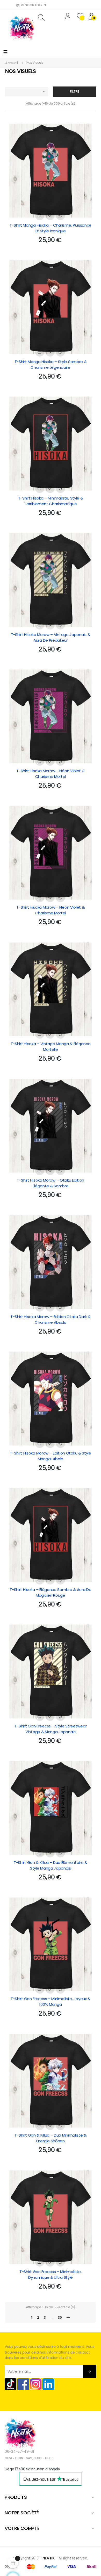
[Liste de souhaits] (50, 215)
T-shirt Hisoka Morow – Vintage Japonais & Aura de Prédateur (51, 637)
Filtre (74, 92)
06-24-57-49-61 (19, 2451)
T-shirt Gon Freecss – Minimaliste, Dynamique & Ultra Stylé (51, 2274)
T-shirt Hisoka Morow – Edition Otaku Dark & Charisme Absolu (50, 1319)
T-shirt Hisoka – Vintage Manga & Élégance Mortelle (51, 1047)
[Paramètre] (68, 17)
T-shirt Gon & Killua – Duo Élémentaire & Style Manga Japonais (51, 1865)
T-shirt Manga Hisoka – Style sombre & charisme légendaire (51, 364)
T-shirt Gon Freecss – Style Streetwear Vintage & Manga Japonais (51, 1729)
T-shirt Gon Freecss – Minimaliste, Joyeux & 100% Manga (51, 2002)
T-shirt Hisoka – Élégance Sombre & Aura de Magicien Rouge (50, 1592)
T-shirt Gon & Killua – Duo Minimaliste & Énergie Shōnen (51, 2138)
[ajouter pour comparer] (60, 215)
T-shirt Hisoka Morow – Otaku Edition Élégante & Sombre (51, 1183)
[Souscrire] (90, 2371)
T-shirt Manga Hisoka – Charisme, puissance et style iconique (51, 228)
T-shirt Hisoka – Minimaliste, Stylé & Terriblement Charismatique (51, 501)
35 (60, 2317)
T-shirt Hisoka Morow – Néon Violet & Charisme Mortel (50, 774)
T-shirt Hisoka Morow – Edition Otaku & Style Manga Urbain (51, 1456)
